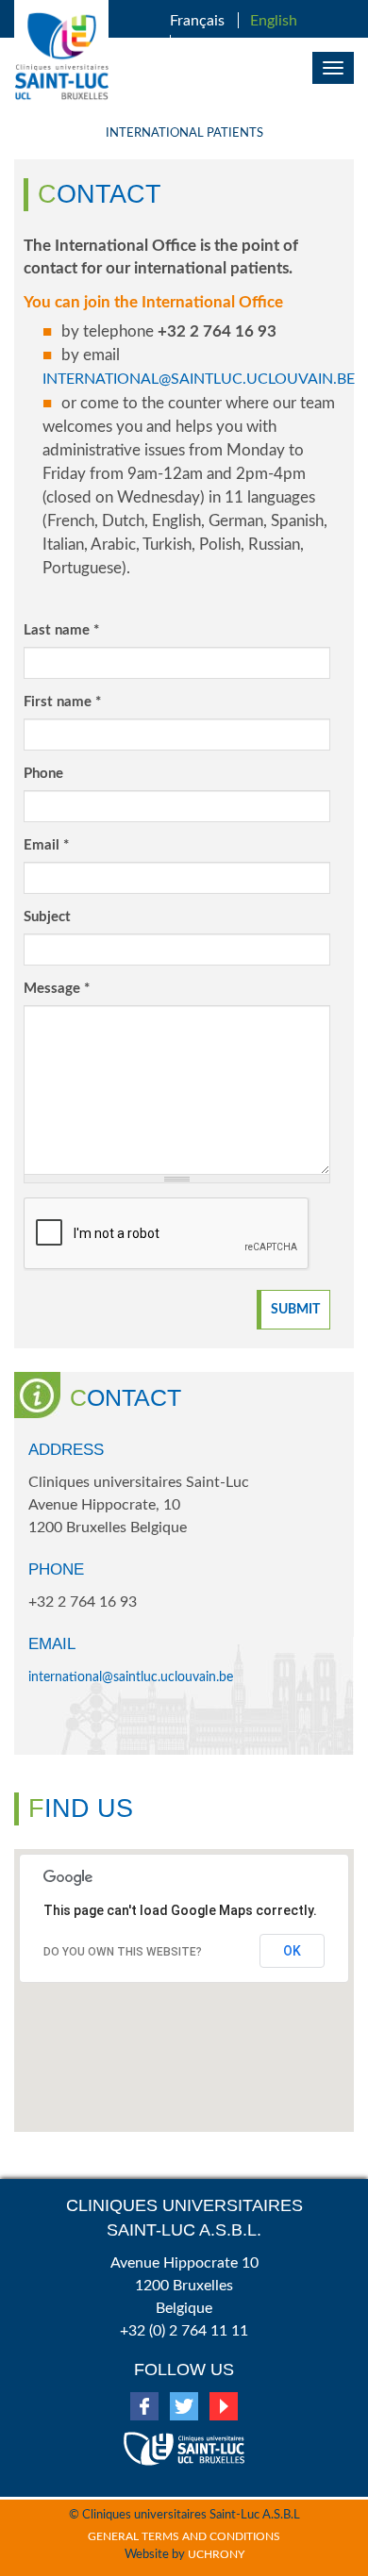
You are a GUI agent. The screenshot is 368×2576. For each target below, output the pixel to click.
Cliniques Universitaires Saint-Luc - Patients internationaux (61, 57)
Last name (61, 630)
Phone (43, 774)
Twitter (184, 2406)
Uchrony (216, 2554)
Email (46, 845)
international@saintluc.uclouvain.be (199, 379)
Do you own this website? (123, 1952)
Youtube (224, 2406)
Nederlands (220, 43)
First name (62, 702)
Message (57, 989)
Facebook (144, 2406)
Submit (295, 1310)
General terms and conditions (184, 2536)
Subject (47, 917)
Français (197, 21)
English (274, 21)
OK (292, 1951)
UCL (184, 2441)
